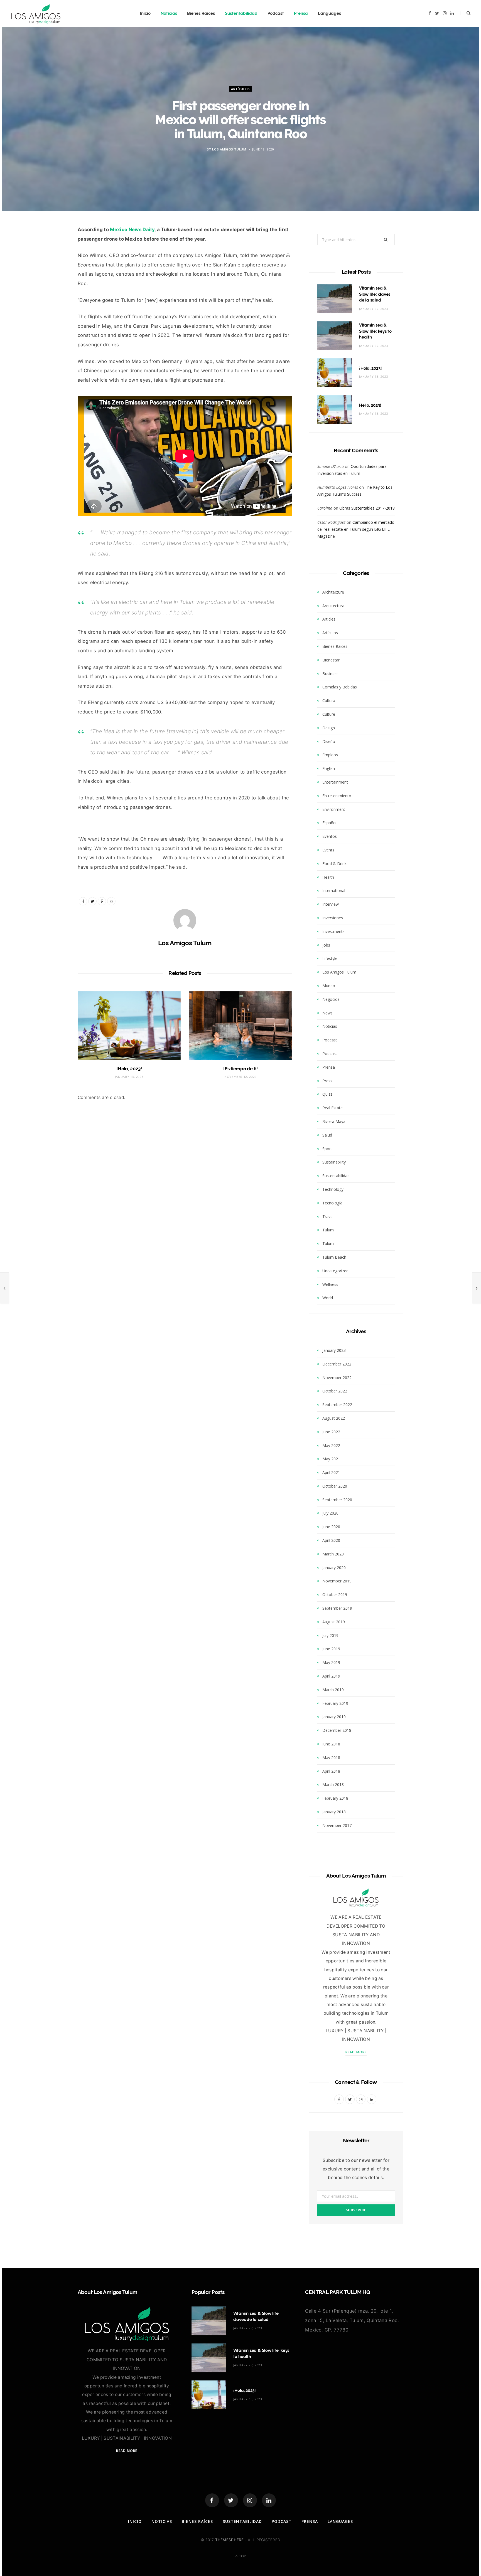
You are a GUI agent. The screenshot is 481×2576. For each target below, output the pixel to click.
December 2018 (337, 1730)
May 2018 (331, 1758)
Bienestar (331, 660)
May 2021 (331, 1459)
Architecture (333, 592)
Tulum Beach (334, 1257)
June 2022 (331, 1432)
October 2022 (335, 1391)
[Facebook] (212, 2500)
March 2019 (333, 1690)
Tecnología (332, 1203)
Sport (327, 1149)
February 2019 (335, 1703)
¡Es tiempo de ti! (240, 1069)
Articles (329, 619)
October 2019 (335, 1595)
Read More (356, 2052)
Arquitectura (333, 606)
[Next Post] (477, 1288)
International (334, 891)
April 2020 (331, 1540)
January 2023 (334, 1350)
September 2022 (337, 1405)
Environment (334, 809)
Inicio (145, 13)
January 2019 (334, 1717)
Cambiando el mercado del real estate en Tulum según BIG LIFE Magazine (356, 529)
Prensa (301, 13)
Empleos (330, 755)
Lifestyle (330, 958)
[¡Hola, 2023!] (129, 1026)
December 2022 (337, 1364)
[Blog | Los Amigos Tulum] (36, 13)
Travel (328, 1217)
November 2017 (337, 1825)
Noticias (169, 13)
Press (327, 1081)
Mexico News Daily (132, 229)
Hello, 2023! (370, 405)
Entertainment (335, 782)
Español (329, 823)
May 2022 (331, 1445)
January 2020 (334, 1568)
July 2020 (330, 1513)
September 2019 (337, 1608)
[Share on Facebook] (52, 248)
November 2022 (337, 1378)
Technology (333, 1189)
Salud (327, 1135)
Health (328, 877)
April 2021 (331, 1472)
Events (328, 850)
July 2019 (330, 1635)
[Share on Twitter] (52, 263)
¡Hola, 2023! (129, 1069)
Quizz (327, 1094)
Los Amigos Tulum (229, 149)
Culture (329, 714)
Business (330, 674)
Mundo (329, 986)
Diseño (329, 741)
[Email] (52, 277)
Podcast (276, 13)
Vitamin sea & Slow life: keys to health (375, 331)
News (327, 1013)
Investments (333, 931)
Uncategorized (335, 1271)
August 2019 (334, 1622)
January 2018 (334, 1812)
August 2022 (334, 1418)
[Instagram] (250, 2500)
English (329, 768)
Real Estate (332, 1108)
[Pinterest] (102, 901)
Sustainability (334, 1162)
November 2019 (337, 1581)
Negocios (331, 999)
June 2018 (331, 1744)
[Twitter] (231, 2500)
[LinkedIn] (269, 2500)
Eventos (330, 836)
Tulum (328, 1230)
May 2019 (331, 1662)
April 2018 (331, 1771)
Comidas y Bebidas (340, 687)
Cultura (329, 701)
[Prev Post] (4, 1288)
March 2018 (333, 1785)
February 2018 (335, 1798)
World (328, 1298)
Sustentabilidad (241, 13)
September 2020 (337, 1500)
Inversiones (333, 918)
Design (329, 728)
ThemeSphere (230, 2540)
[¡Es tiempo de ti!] (240, 1026)
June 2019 (331, 1649)
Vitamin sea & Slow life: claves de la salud (375, 294)
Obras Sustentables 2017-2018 (367, 508)
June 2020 (331, 1527)
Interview (331, 904)
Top (242, 2556)
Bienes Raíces (201, 13)
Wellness (330, 1284)
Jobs (326, 945)
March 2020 (333, 1554)
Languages (329, 13)
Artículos (240, 89)
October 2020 (335, 1486)
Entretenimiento (337, 796)
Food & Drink (334, 864)
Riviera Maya (334, 1121)
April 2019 (331, 1676)
